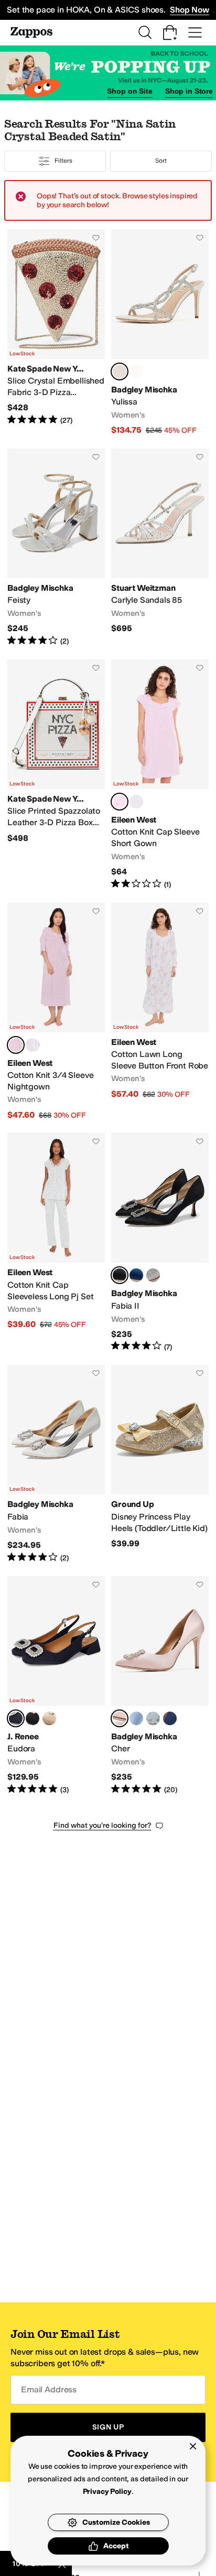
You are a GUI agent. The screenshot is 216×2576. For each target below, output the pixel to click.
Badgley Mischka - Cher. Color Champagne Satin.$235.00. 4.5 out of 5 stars (160, 1686)
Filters (63, 161)
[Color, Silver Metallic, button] (136, 372)
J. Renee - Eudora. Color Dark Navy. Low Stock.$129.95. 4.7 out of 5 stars (56, 1686)
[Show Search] (145, 32)
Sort (161, 161)
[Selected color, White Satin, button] (120, 372)
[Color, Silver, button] (153, 1275)
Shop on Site (129, 91)
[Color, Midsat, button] (170, 1718)
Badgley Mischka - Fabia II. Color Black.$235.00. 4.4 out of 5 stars (160, 1242)
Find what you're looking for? (102, 1825)
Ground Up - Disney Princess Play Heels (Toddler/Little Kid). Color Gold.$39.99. (160, 1464)
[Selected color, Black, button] (120, 1275)
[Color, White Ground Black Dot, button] (136, 802)
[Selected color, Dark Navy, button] (16, 1718)
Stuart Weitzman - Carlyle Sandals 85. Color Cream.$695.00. (160, 548)
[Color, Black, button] (33, 1718)
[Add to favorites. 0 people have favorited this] (96, 238)
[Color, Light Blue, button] (153, 1718)
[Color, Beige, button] (49, 1718)
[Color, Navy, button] (136, 1275)
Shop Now (190, 10)
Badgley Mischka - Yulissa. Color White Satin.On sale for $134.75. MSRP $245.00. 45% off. (160, 333)
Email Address (49, 2389)
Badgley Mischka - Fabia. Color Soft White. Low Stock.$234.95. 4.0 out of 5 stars (56, 1464)
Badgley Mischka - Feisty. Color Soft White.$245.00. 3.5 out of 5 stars (56, 548)
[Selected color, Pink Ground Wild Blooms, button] (120, 802)
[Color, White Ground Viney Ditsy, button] (33, 1045)
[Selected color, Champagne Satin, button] (120, 1718)
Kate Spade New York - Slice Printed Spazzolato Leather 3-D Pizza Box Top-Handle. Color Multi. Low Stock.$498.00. (56, 775)
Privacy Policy (107, 2491)
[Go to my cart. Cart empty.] (170, 32)
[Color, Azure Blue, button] (136, 1718)
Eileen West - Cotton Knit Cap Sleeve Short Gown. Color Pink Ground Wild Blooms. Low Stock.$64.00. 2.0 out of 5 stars (160, 775)
